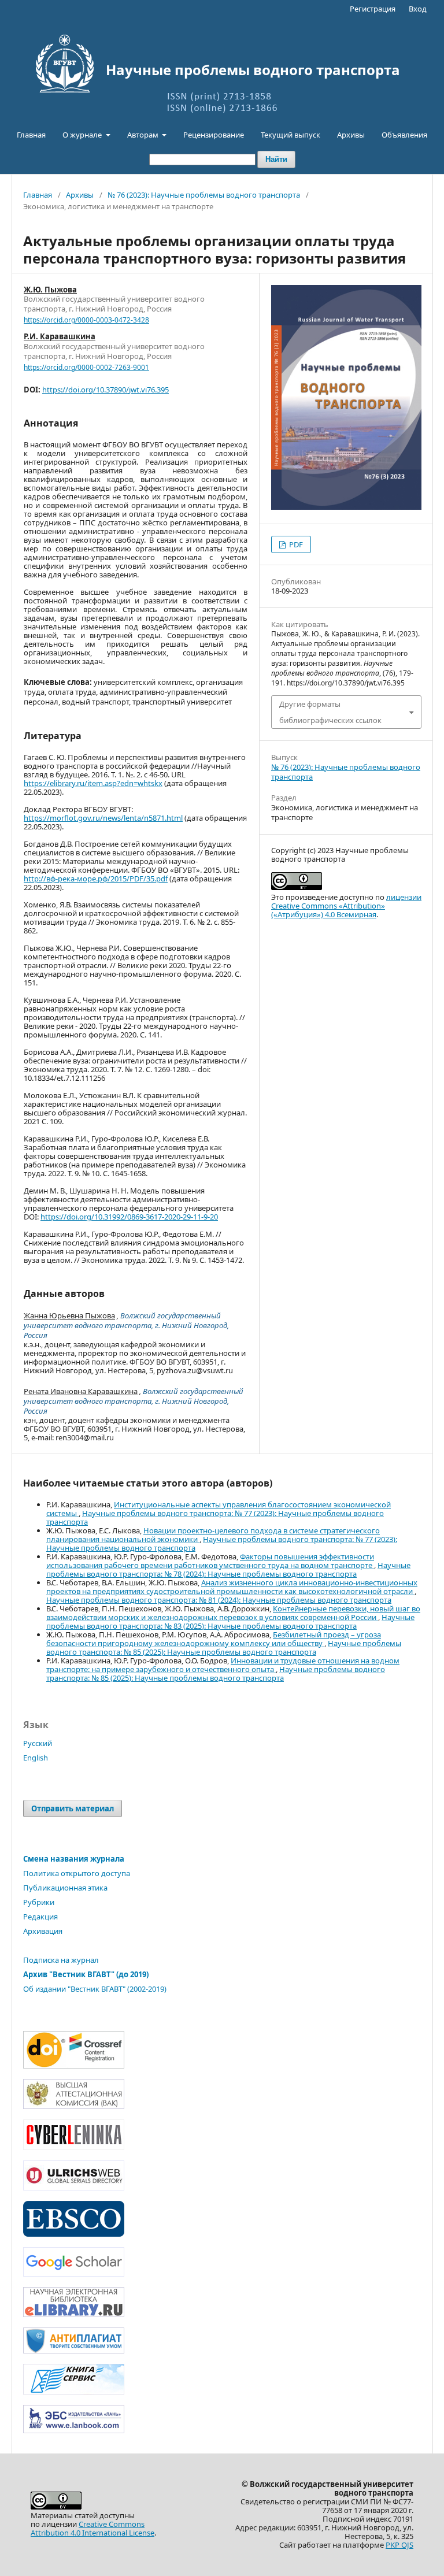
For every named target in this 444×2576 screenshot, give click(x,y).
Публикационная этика (65, 1888)
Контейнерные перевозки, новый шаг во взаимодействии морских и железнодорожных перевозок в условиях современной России (233, 1613)
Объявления (404, 135)
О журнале (83, 135)
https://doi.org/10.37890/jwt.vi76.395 (106, 390)
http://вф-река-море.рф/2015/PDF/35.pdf (96, 879)
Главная (31, 135)
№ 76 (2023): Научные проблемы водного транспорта (204, 195)
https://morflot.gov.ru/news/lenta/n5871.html (103, 818)
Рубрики (39, 1902)
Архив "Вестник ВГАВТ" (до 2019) (86, 1974)
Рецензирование (214, 135)
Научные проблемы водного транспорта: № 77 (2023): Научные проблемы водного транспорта (215, 1517)
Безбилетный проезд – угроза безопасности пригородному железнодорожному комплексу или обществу (214, 1639)
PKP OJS (399, 2545)
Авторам (144, 135)
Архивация (43, 1931)
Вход (418, 9)
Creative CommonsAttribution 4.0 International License (92, 2528)
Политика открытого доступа (77, 1873)
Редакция (40, 1917)
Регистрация (373, 9)
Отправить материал (73, 1808)
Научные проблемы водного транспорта (253, 70)
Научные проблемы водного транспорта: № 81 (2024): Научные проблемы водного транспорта (219, 1600)
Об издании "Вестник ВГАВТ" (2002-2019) (95, 1989)
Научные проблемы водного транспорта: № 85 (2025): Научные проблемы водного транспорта (224, 1647)
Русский (38, 1743)
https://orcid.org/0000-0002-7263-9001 (86, 367)
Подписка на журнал (61, 1960)
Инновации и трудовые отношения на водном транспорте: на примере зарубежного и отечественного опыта (223, 1665)
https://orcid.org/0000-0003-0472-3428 (86, 320)
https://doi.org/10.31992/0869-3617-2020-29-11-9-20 (129, 1217)
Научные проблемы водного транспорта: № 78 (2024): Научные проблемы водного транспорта (228, 1569)
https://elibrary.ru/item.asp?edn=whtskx (93, 783)
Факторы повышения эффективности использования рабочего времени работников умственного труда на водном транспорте (210, 1561)
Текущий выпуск (291, 135)
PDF (295, 544)
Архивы (351, 135)
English (36, 1758)
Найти (276, 159)
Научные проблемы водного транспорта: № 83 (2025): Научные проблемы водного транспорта (230, 1621)
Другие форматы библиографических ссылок (330, 712)
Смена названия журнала (74, 1859)
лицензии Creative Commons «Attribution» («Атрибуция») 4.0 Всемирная (346, 906)
